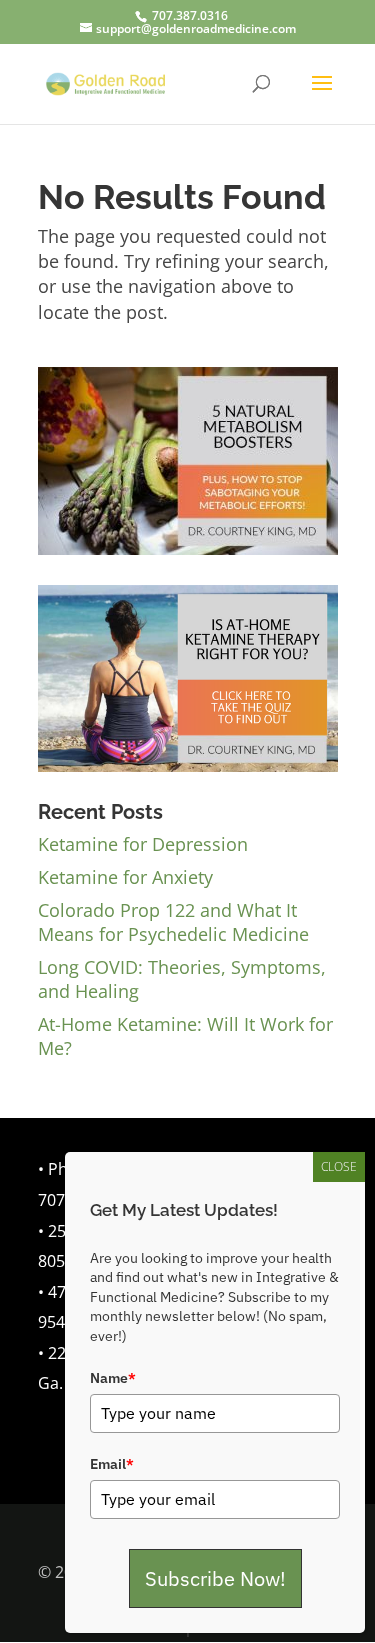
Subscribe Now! (215, 1578)
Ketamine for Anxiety (125, 877)
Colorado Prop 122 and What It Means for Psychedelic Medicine (173, 922)
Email (112, 1464)
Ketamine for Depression (143, 844)
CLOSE (339, 1166)
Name (113, 1378)
